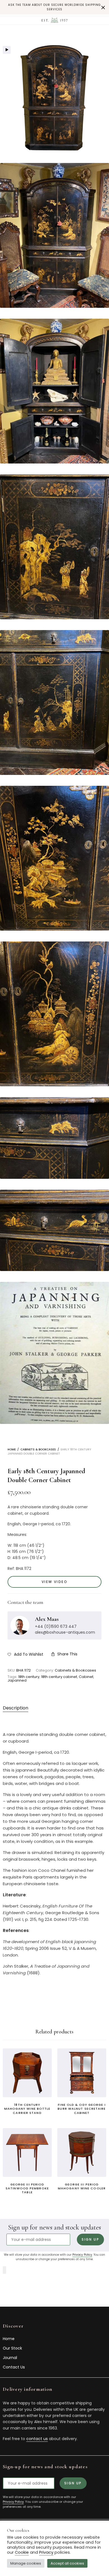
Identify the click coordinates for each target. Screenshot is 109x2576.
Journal (10, 2358)
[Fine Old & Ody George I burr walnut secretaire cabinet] (82, 2073)
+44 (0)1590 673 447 (56, 1626)
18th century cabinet (59, 1677)
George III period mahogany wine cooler (82, 2186)
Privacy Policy (82, 2255)
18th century (29, 1677)
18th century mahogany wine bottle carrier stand (27, 2109)
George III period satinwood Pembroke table (27, 2188)
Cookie (22, 2552)
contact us (37, 2439)
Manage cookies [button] (26, 2563)
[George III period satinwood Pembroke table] (27, 2152)
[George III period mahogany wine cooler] (82, 2152)
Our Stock (12, 2348)
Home (12, 1449)
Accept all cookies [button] (67, 2563)
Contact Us (14, 2367)
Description (16, 1708)
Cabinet (86, 1677)
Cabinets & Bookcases (38, 1449)
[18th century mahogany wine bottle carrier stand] (27, 2073)
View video (54, 1582)
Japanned (17, 1680)
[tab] (36, 1708)
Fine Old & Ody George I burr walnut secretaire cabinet (82, 2109)
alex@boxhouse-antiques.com (65, 1632)
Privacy (46, 2552)
